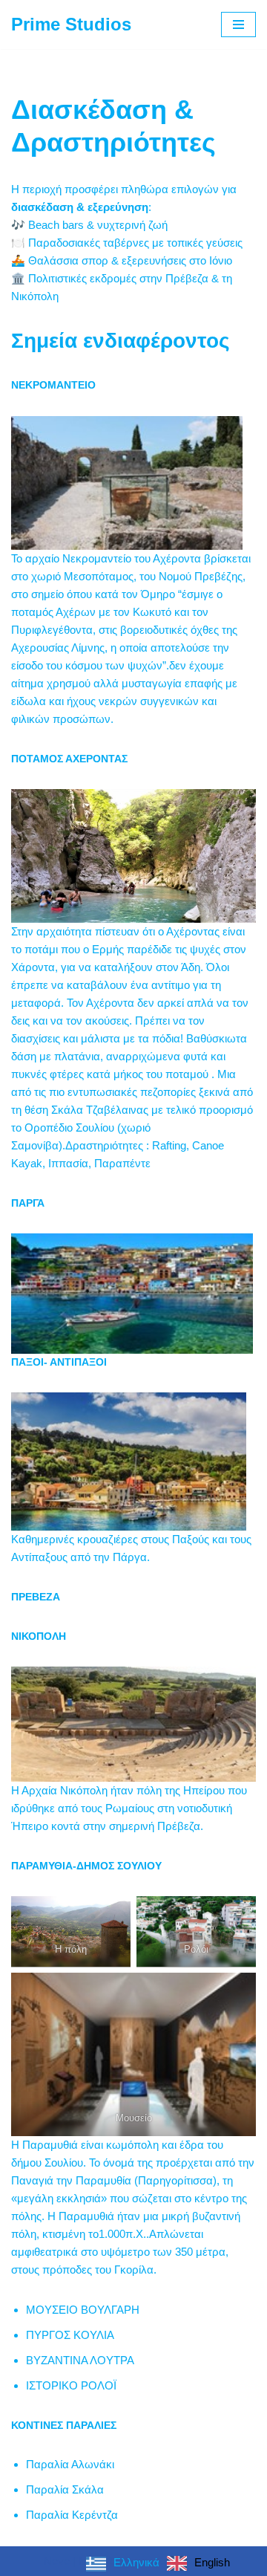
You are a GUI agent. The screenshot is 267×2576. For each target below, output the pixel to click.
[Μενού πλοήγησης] (238, 25)
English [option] (212, 2562)
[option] (198, 2563)
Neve (57, 2561)
